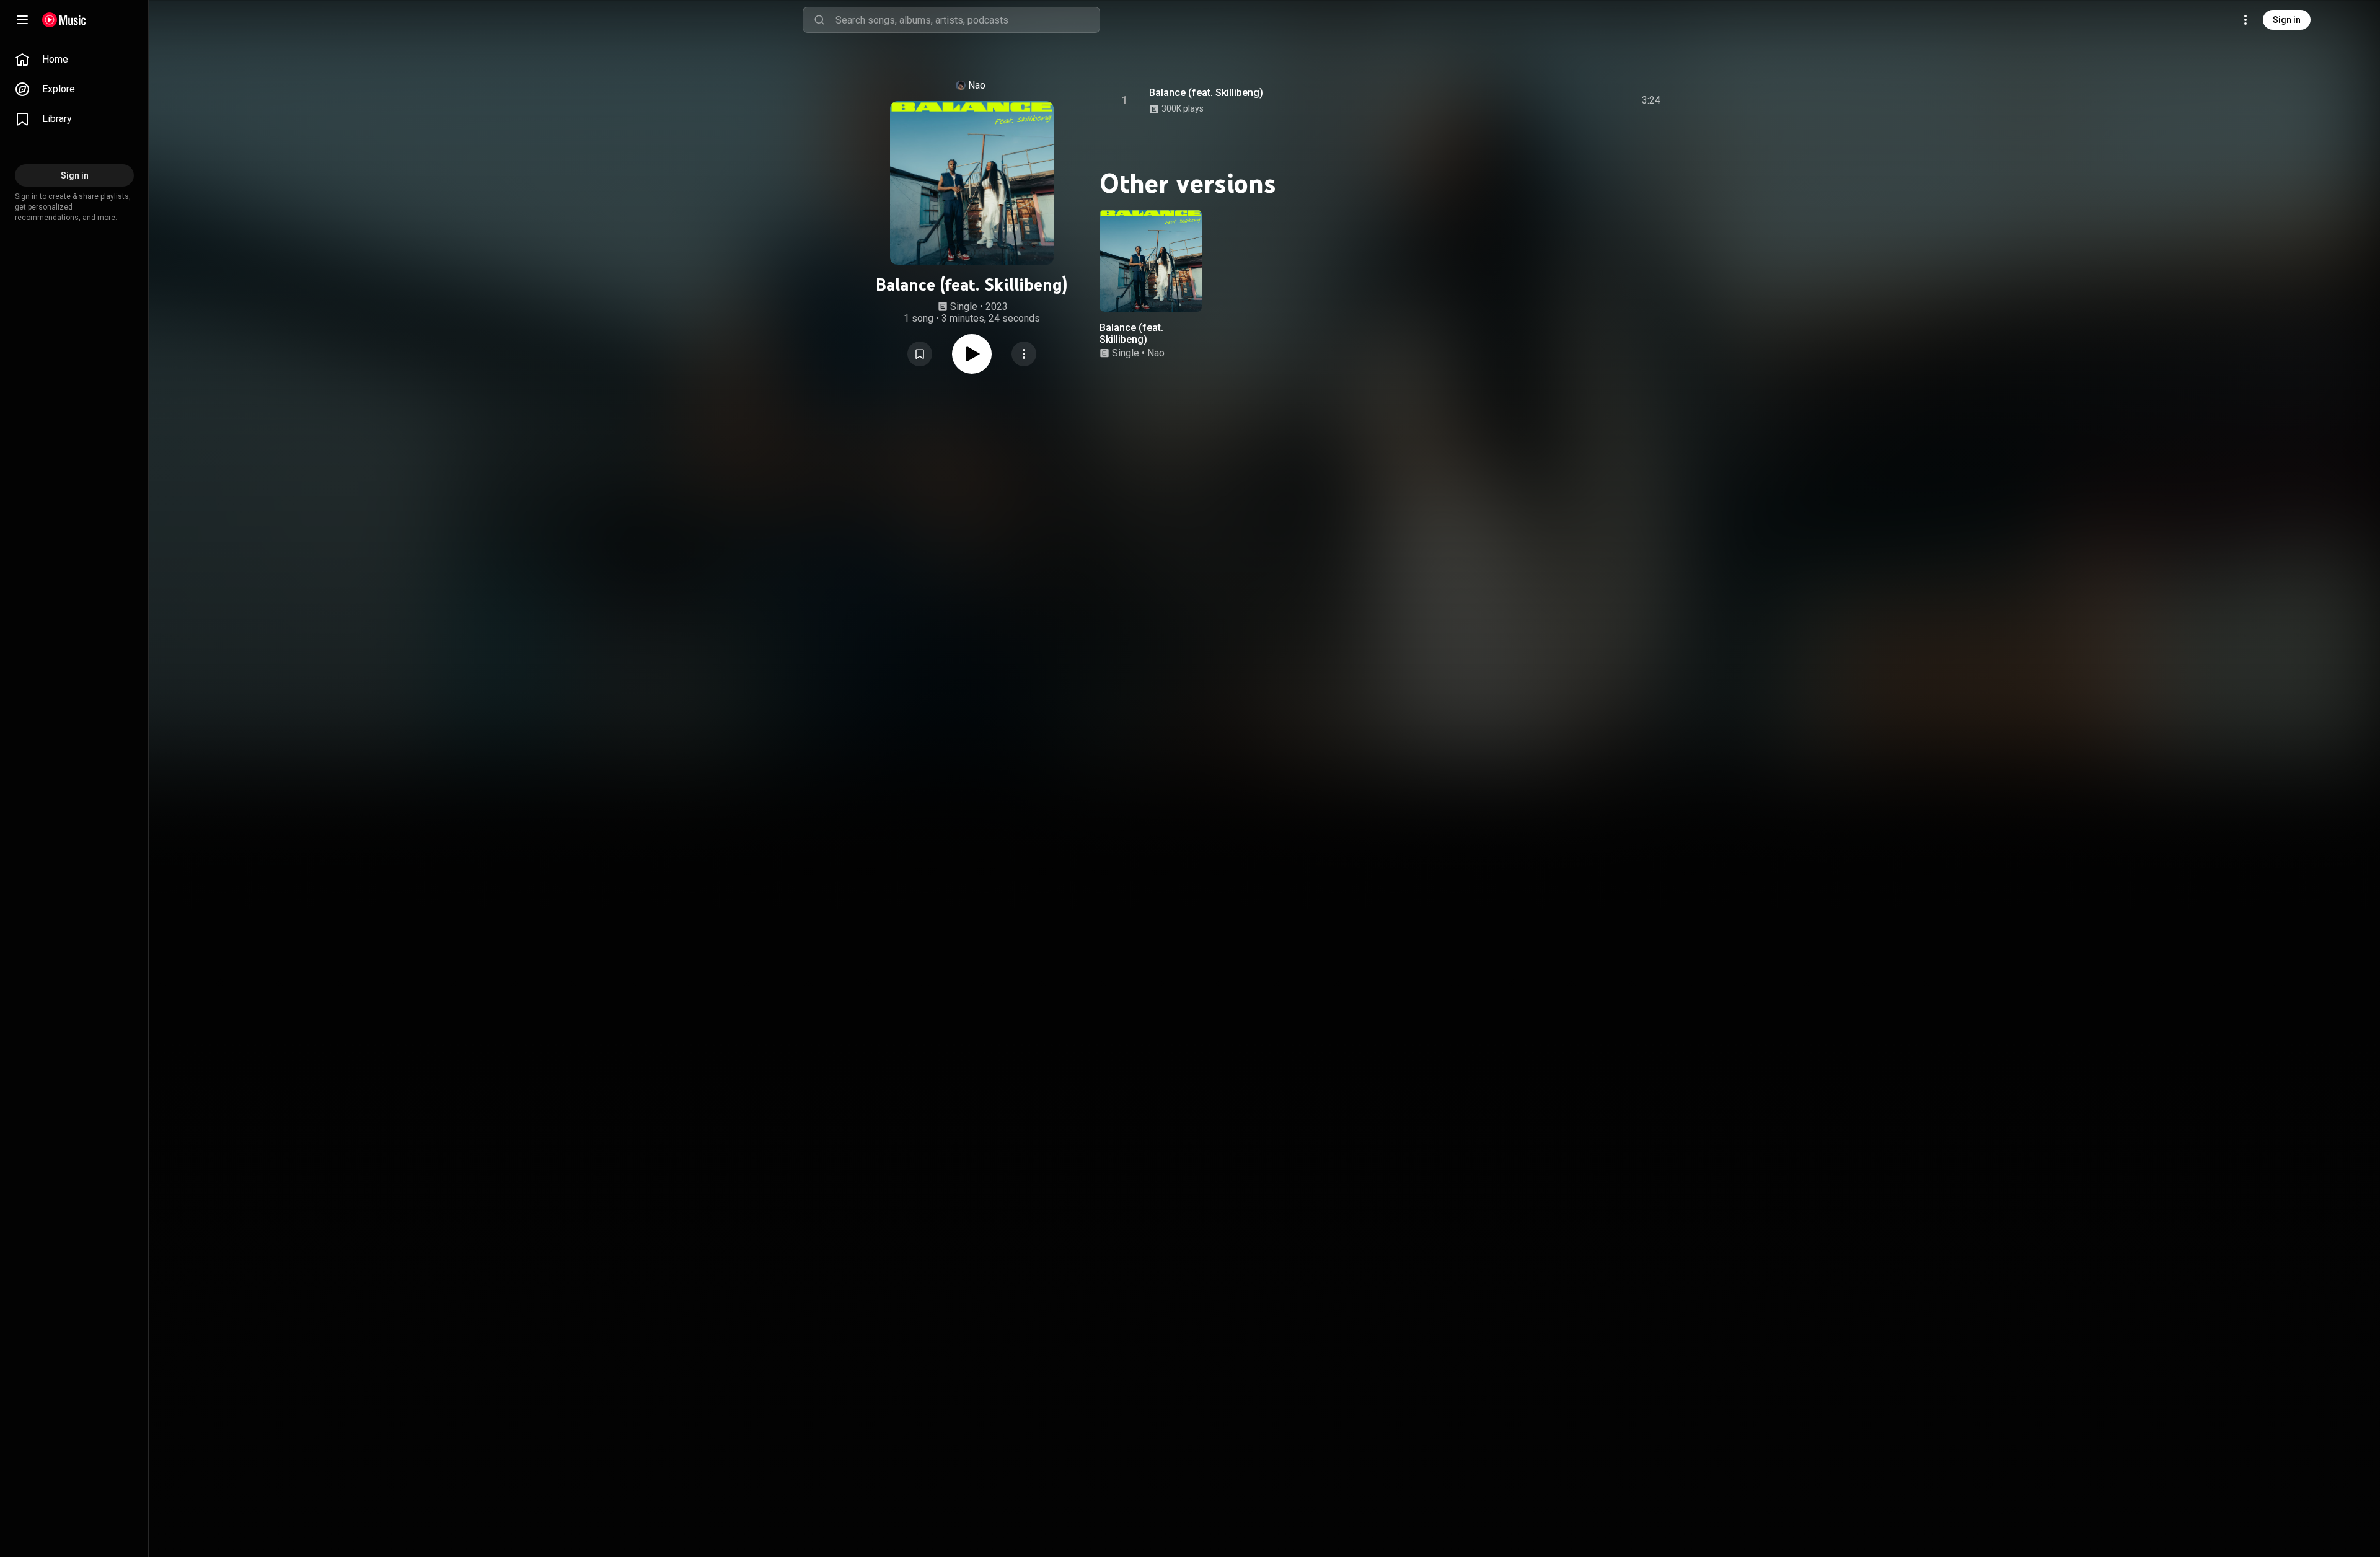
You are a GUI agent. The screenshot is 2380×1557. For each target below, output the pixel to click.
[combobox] (967, 20)
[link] (74, 60)
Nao (977, 85)
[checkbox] (1652, 100)
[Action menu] (1024, 354)
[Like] (1558, 100)
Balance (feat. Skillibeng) (1206, 93)
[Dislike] (1581, 100)
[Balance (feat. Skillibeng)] (1151, 261)
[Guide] (22, 20)
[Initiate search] (819, 20)
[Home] (64, 20)
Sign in (2287, 20)
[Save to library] (920, 354)
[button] (920, 354)
